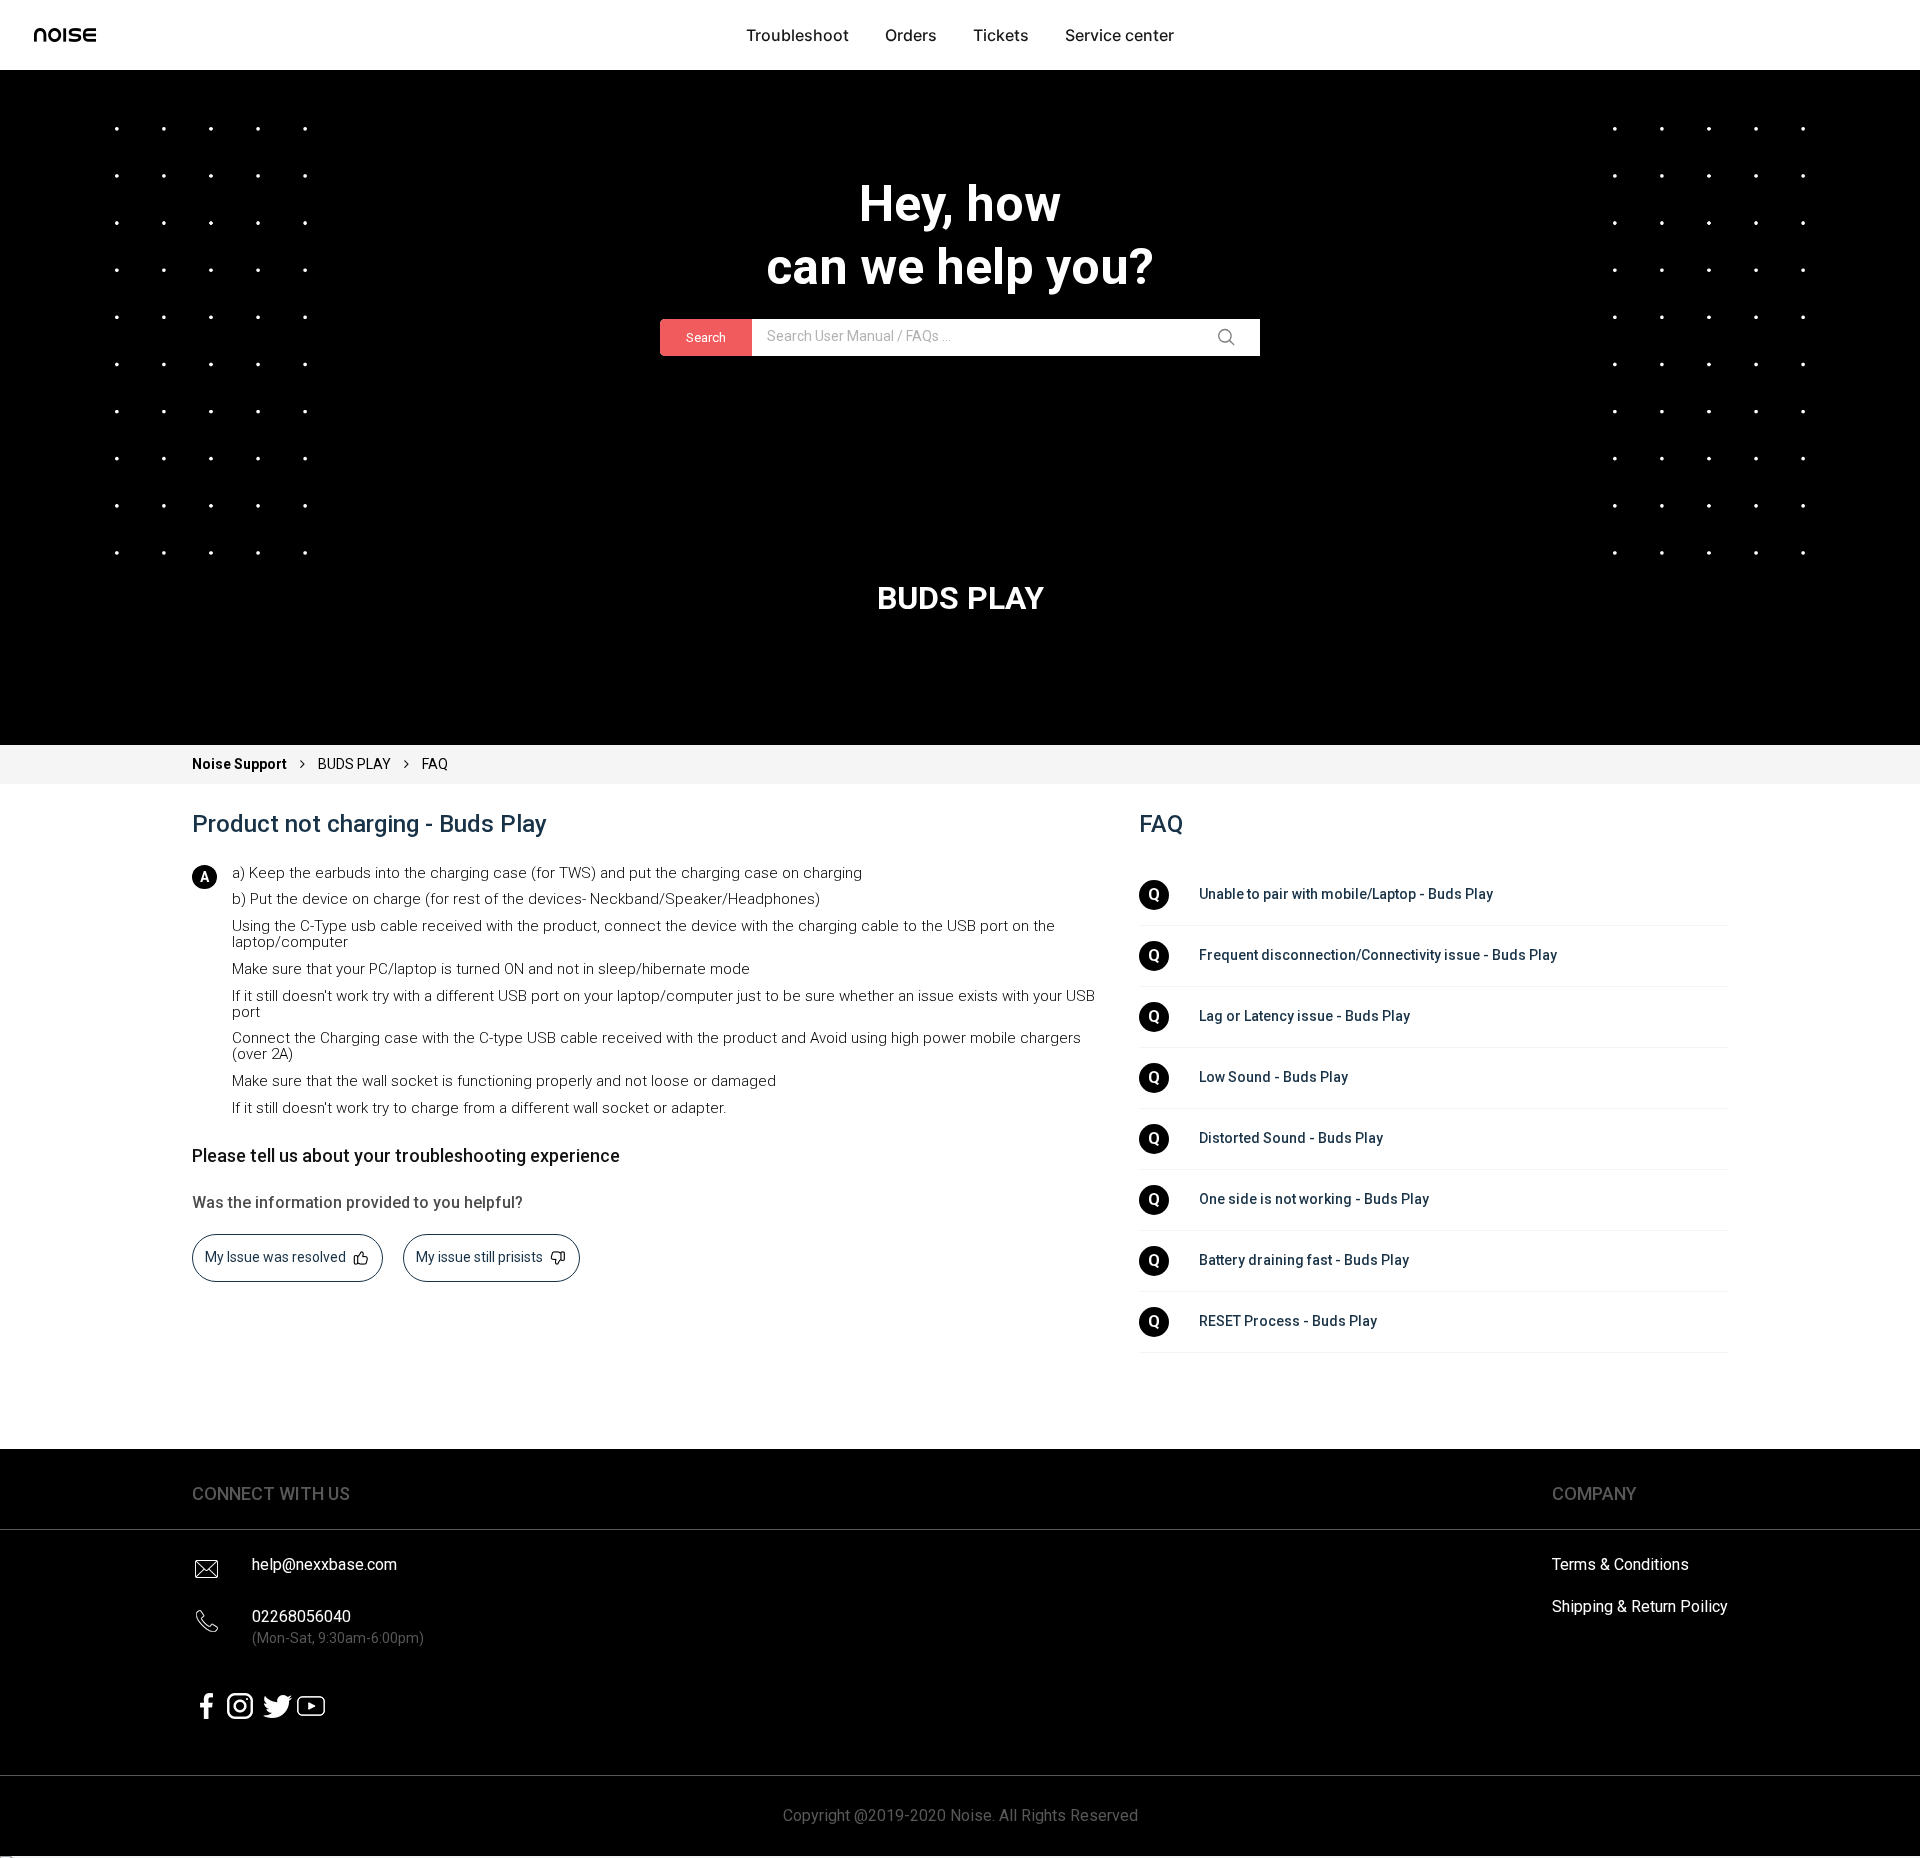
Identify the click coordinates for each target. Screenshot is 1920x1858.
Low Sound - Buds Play (1273, 1077)
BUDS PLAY (354, 764)
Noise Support (241, 764)
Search (706, 337)
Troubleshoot (797, 35)
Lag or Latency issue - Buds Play (1304, 1016)
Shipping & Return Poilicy (1640, 1606)
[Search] (1230, 338)
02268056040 (338, 1626)
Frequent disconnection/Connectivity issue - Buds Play (1378, 955)
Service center (1119, 35)
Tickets (1001, 35)
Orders (911, 35)
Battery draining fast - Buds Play (1304, 1260)
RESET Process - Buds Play (1288, 1321)
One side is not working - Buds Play (1314, 1199)
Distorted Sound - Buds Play (1291, 1138)
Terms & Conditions (1620, 1564)
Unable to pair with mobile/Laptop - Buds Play (1346, 894)
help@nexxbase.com (324, 1564)
